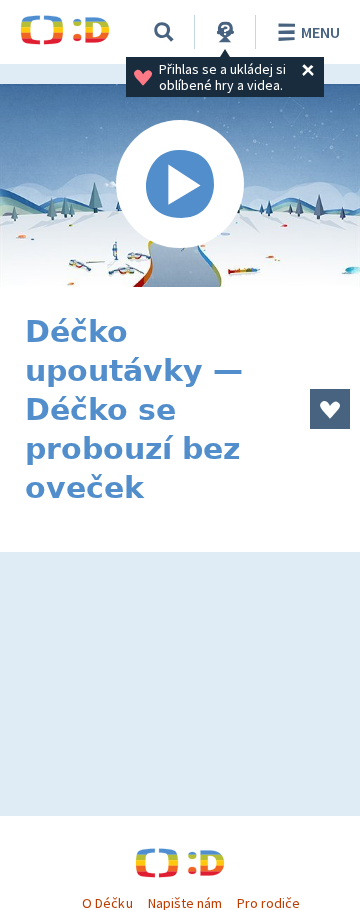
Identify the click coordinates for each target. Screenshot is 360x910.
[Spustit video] (180, 185)
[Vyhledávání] (164, 32)
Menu (320, 32)
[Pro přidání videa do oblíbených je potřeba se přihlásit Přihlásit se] (330, 409)
